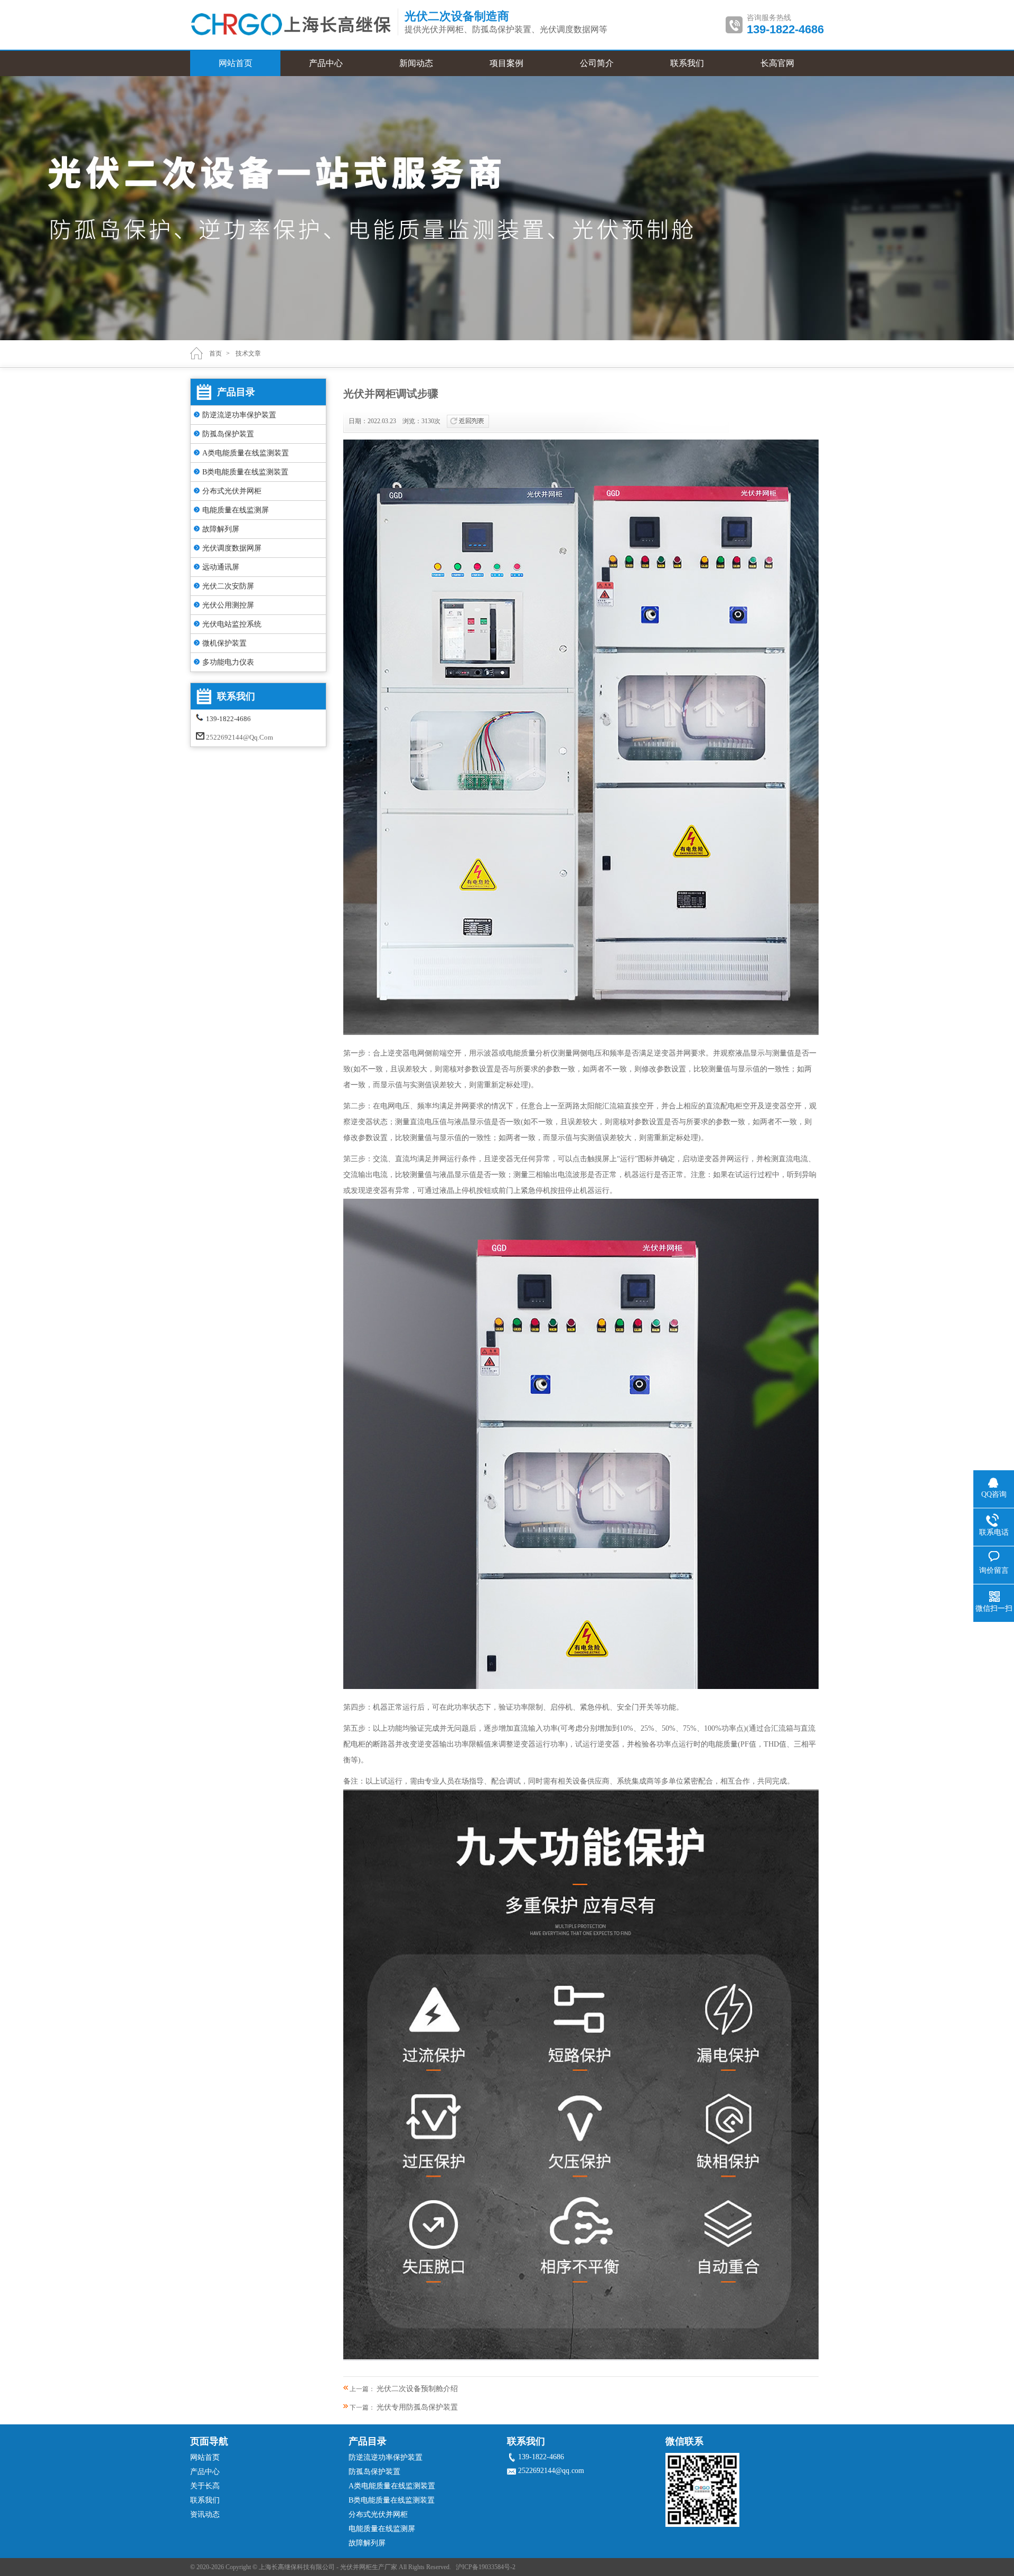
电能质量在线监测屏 (236, 510)
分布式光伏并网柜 (232, 491)
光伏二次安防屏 (228, 586)
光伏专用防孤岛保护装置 (417, 2407)
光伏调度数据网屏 (232, 548)
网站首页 (236, 63)
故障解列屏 (221, 529)
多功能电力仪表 (228, 662)
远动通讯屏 (221, 567)
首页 (215, 353)
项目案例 (506, 63)
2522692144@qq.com (240, 737)
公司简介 (597, 63)
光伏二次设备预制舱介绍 (417, 2389)
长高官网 (777, 63)
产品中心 (326, 63)
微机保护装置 (224, 643)
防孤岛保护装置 (228, 434)
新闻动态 (416, 63)
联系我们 (687, 63)
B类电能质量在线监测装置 (245, 472)
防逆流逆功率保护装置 (239, 415)
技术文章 (248, 353)
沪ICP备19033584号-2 (486, 2567)
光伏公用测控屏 (228, 605)
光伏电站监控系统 (232, 624)
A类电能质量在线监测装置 (246, 453)
